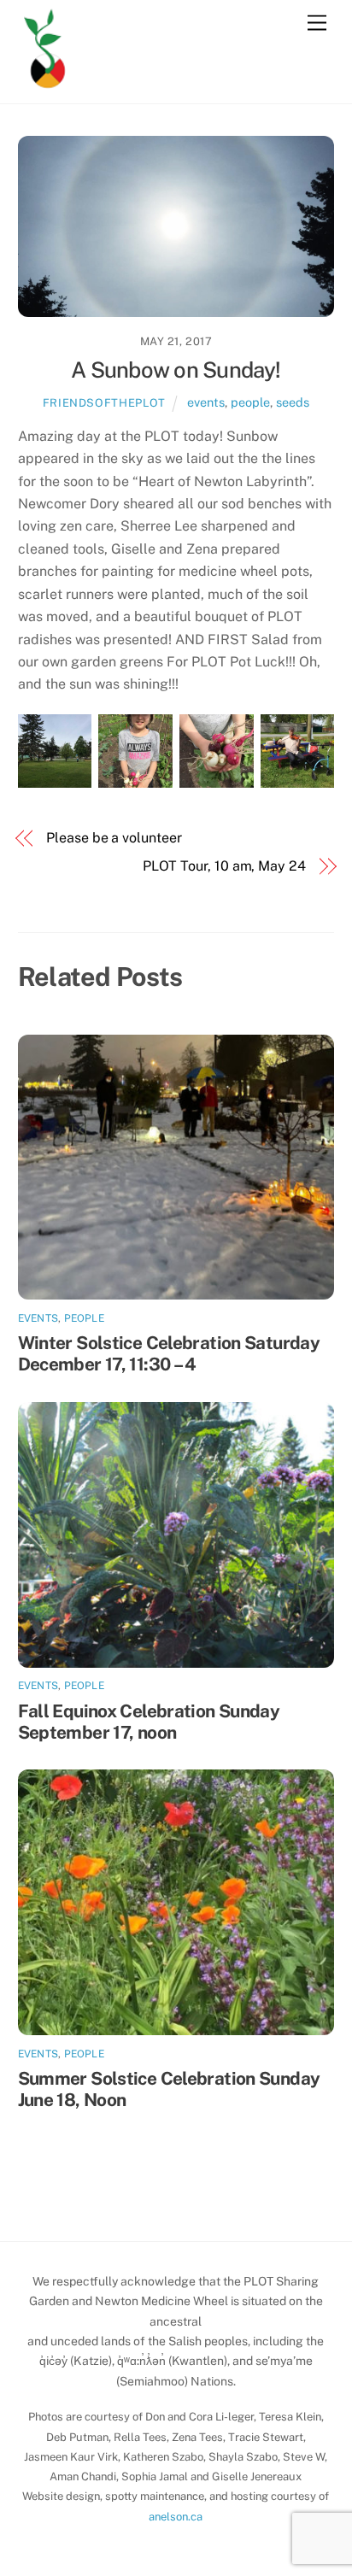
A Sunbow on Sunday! (176, 370)
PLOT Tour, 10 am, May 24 (224, 866)
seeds (293, 402)
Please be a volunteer (114, 838)
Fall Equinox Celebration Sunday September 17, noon (149, 1722)
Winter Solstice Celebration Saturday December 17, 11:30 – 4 (169, 1353)
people (250, 402)
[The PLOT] (45, 79)
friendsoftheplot (104, 403)
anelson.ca (176, 2517)
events (206, 402)
